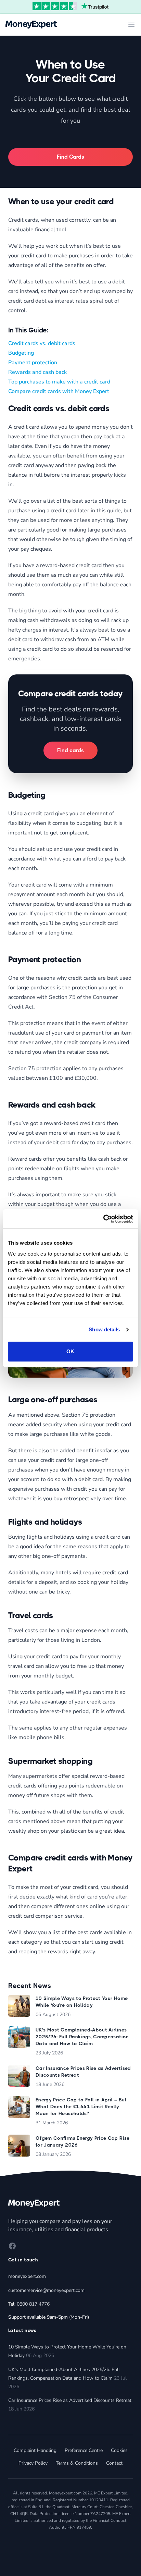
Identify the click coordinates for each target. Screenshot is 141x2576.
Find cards (70, 750)
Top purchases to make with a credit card (59, 382)
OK (70, 1351)
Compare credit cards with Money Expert (59, 391)
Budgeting (21, 353)
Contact (114, 2463)
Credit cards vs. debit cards (42, 343)
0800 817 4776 (33, 2304)
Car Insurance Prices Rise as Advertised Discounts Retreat (70, 2400)
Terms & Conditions (77, 2463)
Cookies (119, 2450)
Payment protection (33, 363)
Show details (104, 1329)
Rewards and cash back (37, 372)
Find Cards (70, 157)
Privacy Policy (33, 2463)
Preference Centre (84, 2450)
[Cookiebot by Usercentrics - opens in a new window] (103, 1219)
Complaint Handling (35, 2450)
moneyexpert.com (27, 2276)
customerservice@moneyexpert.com (46, 2290)
